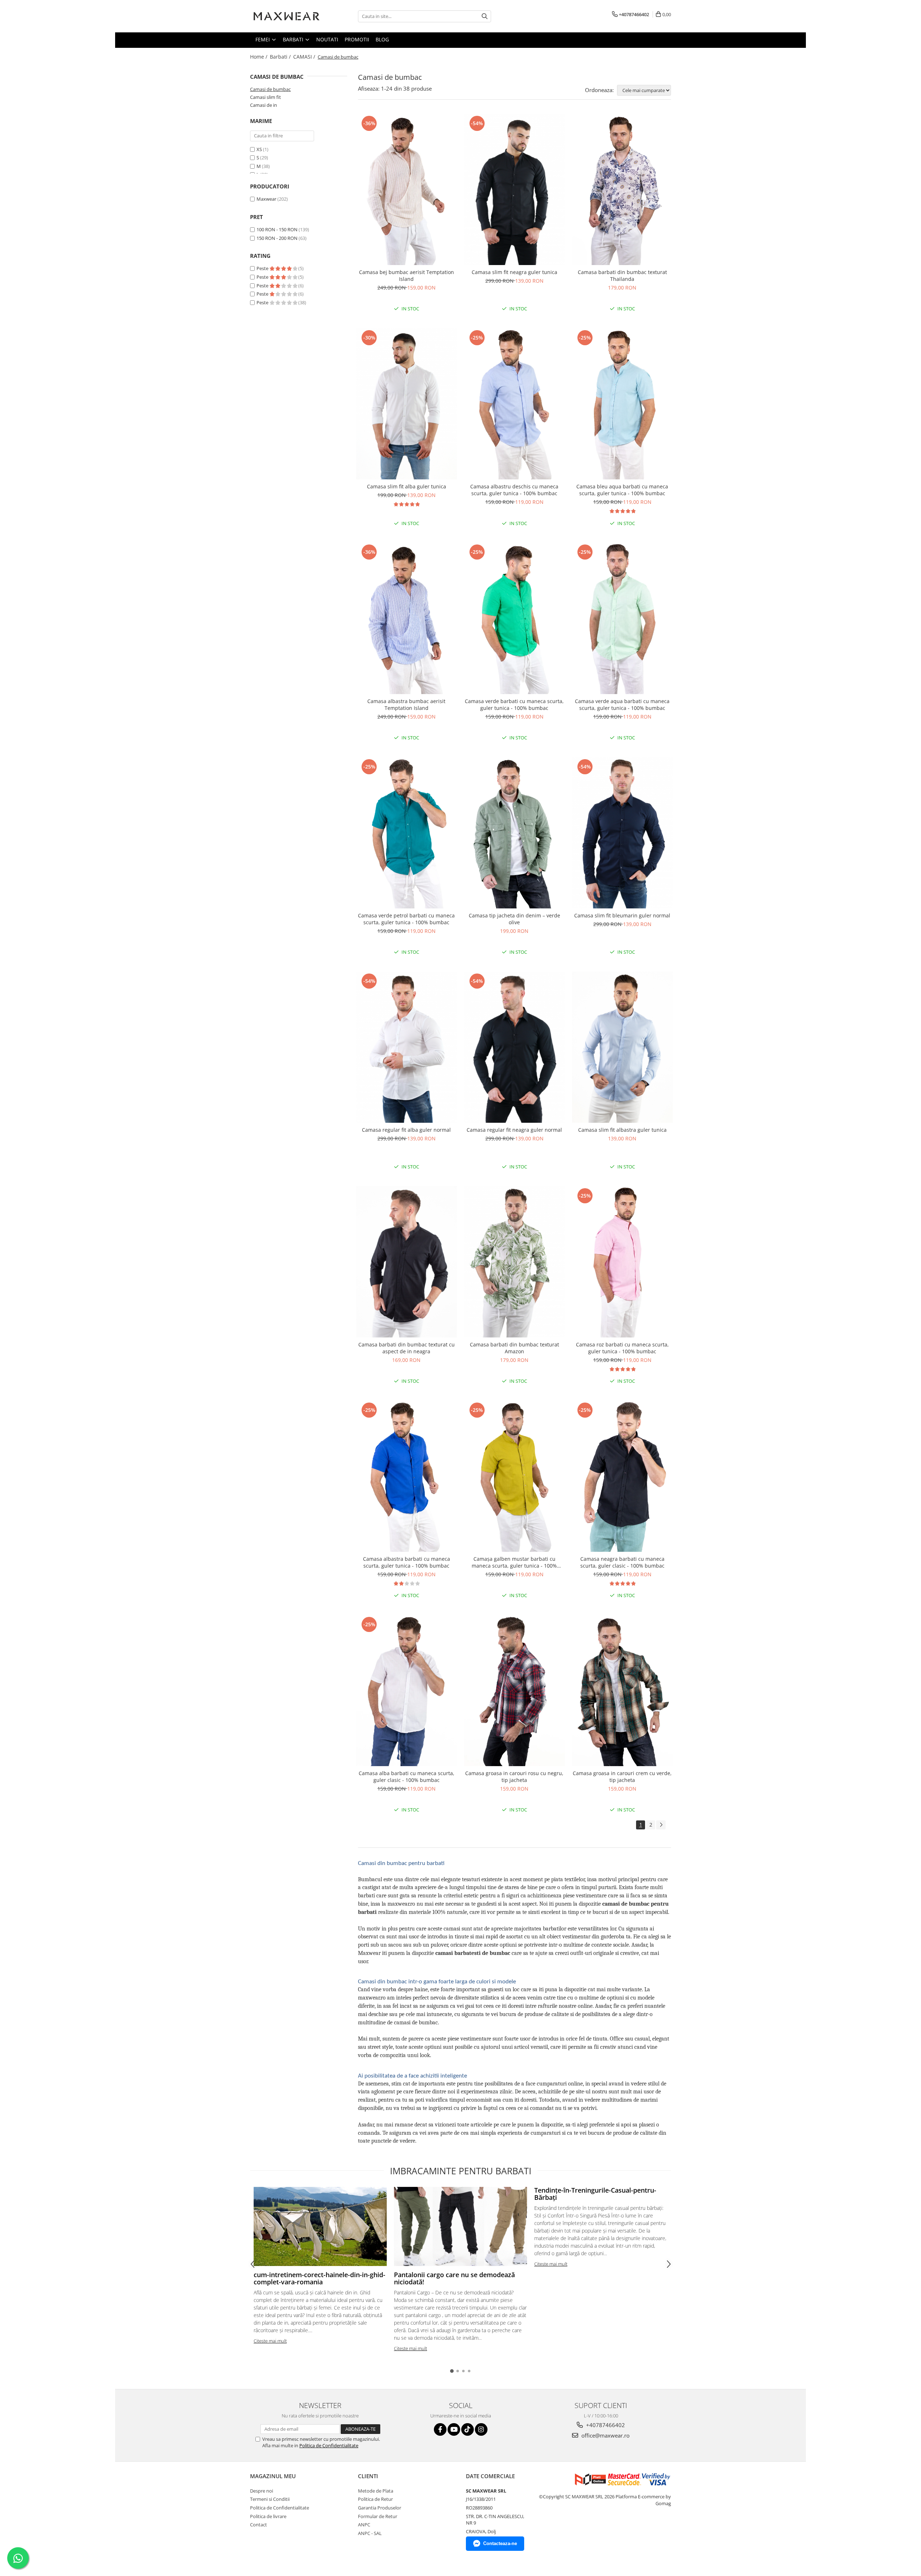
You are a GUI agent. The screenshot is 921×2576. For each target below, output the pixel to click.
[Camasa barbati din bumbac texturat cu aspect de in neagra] (407, 1262)
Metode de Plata (376, 2491)
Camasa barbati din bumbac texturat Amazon (514, 1348)
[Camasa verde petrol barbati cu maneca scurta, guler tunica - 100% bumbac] (407, 833)
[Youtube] (454, 2429)
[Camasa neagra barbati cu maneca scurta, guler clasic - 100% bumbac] (622, 1476)
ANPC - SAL (370, 2533)
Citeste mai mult (270, 2341)
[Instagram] (481, 2429)
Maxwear (266, 199)
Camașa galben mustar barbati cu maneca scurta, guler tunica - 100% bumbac (514, 1562)
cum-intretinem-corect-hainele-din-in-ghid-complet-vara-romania (319, 2278)
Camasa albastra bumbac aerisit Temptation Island (406, 705)
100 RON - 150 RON (277, 229)
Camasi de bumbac (270, 89)
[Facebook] (440, 2429)
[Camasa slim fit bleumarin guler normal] (622, 833)
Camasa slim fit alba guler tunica (407, 486)
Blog (382, 39)
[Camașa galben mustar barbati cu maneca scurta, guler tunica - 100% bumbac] (514, 1476)
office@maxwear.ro (605, 2435)
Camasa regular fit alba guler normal (406, 1130)
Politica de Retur (375, 2499)
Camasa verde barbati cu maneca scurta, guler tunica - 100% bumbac (514, 705)
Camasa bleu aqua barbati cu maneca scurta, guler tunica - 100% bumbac (622, 490)
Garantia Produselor (380, 2508)
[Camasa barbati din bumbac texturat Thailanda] (622, 190)
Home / (259, 57)
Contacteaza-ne (500, 2543)
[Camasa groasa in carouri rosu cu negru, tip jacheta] (514, 1691)
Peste (263, 268)
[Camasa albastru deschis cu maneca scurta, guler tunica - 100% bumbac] (514, 404)
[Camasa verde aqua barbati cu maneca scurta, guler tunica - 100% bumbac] (622, 618)
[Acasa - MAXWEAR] (286, 16)
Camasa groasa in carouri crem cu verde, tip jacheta (622, 1777)
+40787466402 (605, 2425)
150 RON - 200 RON (277, 238)
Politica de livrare (268, 2516)
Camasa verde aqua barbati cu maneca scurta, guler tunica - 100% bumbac (622, 705)
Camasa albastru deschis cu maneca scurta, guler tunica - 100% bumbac (514, 490)
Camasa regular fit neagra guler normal (514, 1130)
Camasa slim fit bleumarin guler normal (622, 915)
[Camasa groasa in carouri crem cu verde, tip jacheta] (622, 1691)
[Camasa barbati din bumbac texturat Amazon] (514, 1262)
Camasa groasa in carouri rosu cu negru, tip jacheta (514, 1777)
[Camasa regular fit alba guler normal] (407, 1047)
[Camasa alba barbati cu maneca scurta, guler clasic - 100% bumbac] (407, 1691)
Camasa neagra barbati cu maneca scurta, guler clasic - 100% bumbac (622, 1562)
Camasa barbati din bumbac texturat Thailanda (622, 275)
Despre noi (262, 2491)
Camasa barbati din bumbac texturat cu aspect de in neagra (407, 1348)
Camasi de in (264, 105)
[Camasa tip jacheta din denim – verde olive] (514, 833)
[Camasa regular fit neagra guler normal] (514, 1047)
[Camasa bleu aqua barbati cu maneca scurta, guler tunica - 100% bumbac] (622, 404)
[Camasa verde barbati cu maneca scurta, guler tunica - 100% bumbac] (514, 618)
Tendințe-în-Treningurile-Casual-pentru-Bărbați (595, 2194)
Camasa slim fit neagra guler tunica (514, 272)
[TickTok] (468, 2429)
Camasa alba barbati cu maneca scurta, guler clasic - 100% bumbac (407, 1777)
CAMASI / (305, 57)
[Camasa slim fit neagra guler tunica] (514, 190)
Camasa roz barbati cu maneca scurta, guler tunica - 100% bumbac (622, 1348)
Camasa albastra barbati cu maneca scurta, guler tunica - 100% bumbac (407, 1562)
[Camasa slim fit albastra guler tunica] (622, 1047)
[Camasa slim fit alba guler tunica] (407, 404)
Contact (258, 2525)
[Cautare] (485, 16)
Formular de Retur (378, 2516)
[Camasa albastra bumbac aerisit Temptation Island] (407, 618)
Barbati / (281, 57)
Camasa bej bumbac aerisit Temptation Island (407, 275)
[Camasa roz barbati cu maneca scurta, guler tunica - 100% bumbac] (622, 1262)
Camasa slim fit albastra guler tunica (622, 1130)
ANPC (364, 2525)
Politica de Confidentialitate (329, 2445)
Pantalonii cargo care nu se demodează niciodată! (454, 2278)
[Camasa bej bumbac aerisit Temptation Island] (407, 190)
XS (259, 149)
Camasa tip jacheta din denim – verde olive (514, 919)
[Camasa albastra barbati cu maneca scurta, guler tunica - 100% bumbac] (407, 1476)
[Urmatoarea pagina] (661, 1825)
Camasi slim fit (266, 97)
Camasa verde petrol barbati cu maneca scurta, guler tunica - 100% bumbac (406, 919)
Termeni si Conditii (270, 2499)
